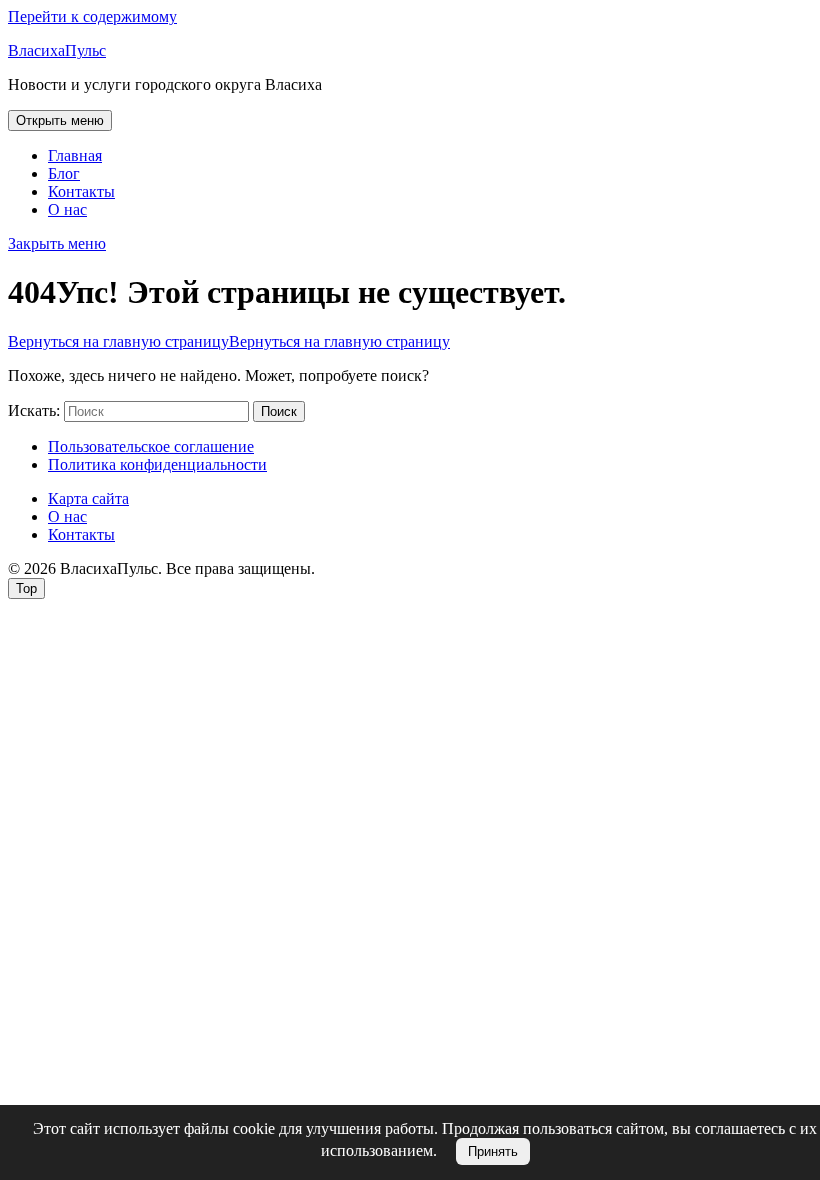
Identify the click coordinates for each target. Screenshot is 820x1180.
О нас (67, 209)
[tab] (60, 120)
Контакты (81, 191)
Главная (75, 155)
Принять (493, 1151)
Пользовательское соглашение (151, 446)
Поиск (279, 411)
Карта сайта (88, 498)
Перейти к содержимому (92, 16)
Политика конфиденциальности (157, 464)
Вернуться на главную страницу (229, 341)
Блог (64, 173)
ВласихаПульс (57, 50)
